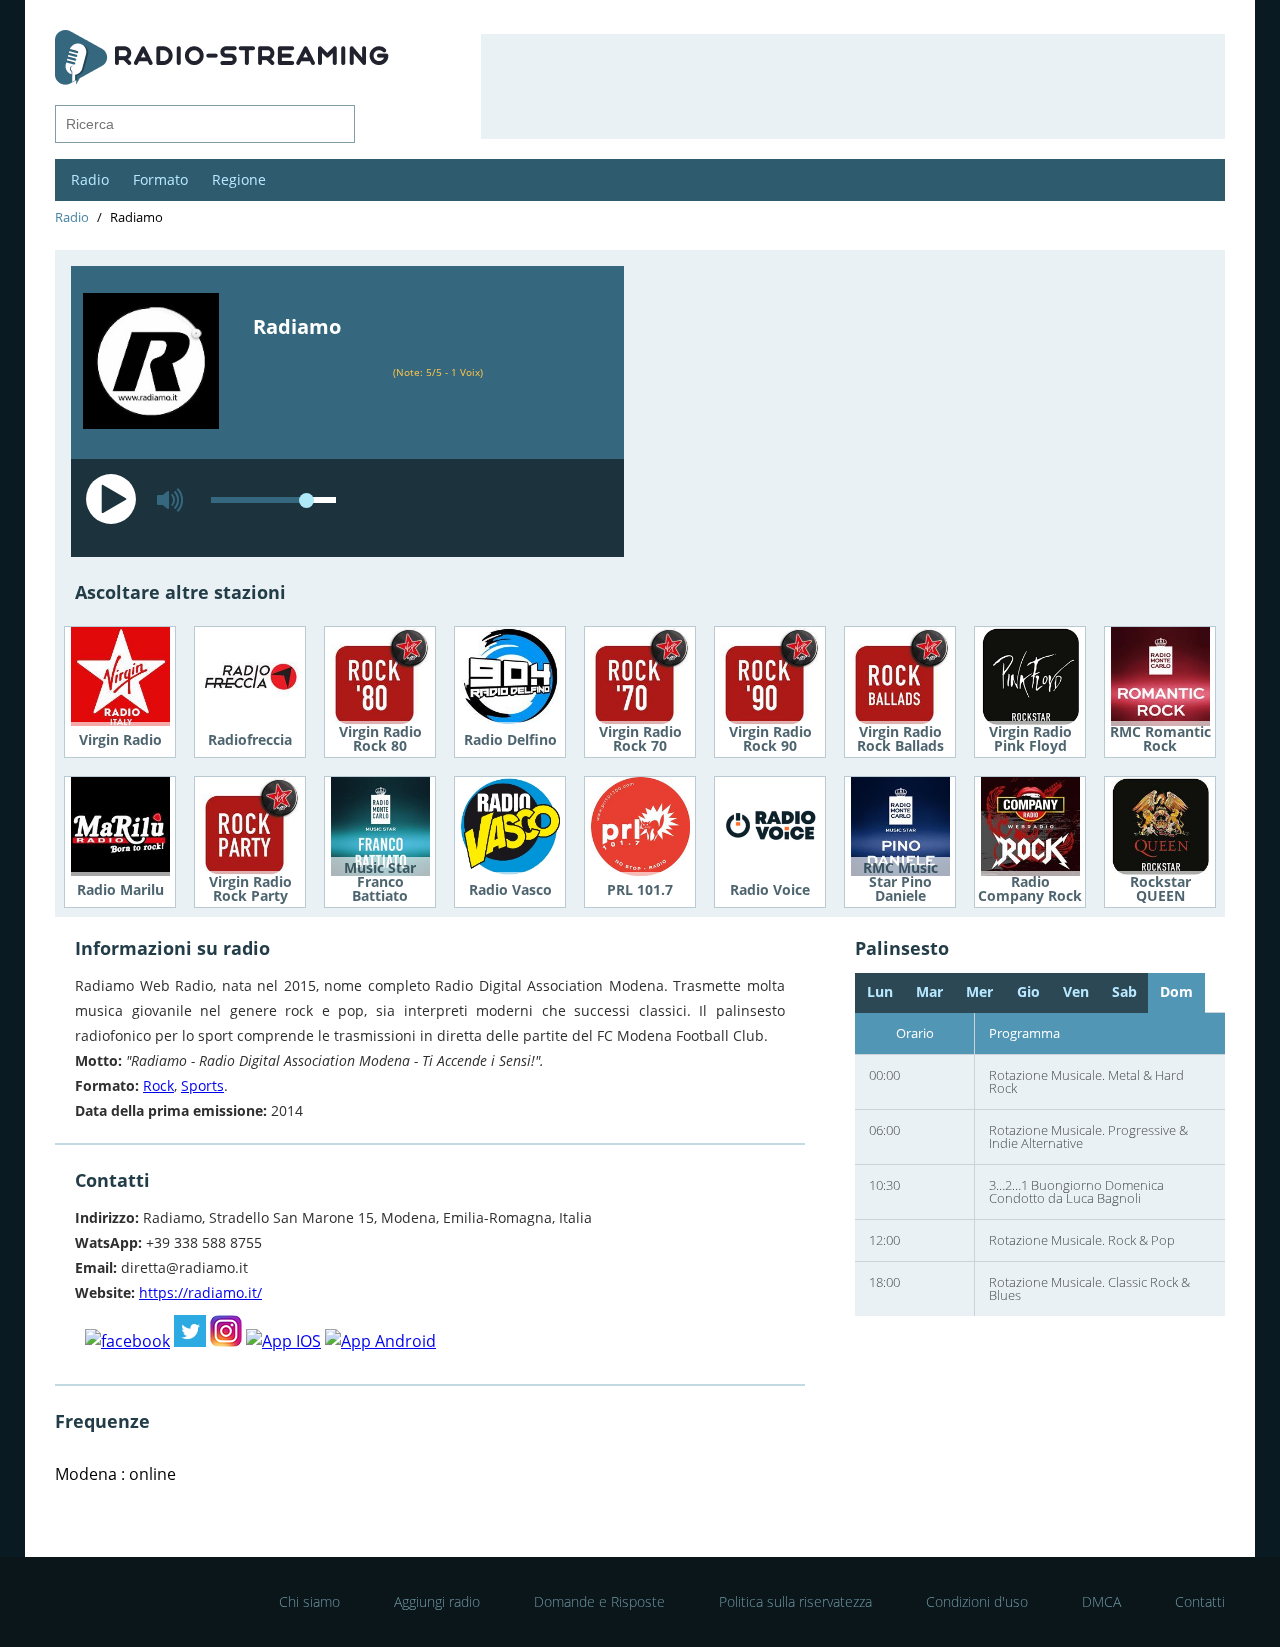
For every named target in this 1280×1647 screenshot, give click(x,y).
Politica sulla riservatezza (795, 1601)
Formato (160, 179)
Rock (158, 1085)
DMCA (1101, 1601)
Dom (1176, 991)
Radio (90, 179)
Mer (979, 991)
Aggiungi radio (437, 1601)
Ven (1076, 991)
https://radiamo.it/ (200, 1292)
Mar (929, 991)
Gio (1028, 991)
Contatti (1200, 1601)
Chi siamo (309, 1601)
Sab (1124, 991)
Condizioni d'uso (977, 1601)
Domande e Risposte (599, 1601)
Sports (202, 1085)
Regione (239, 179)
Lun (880, 991)
